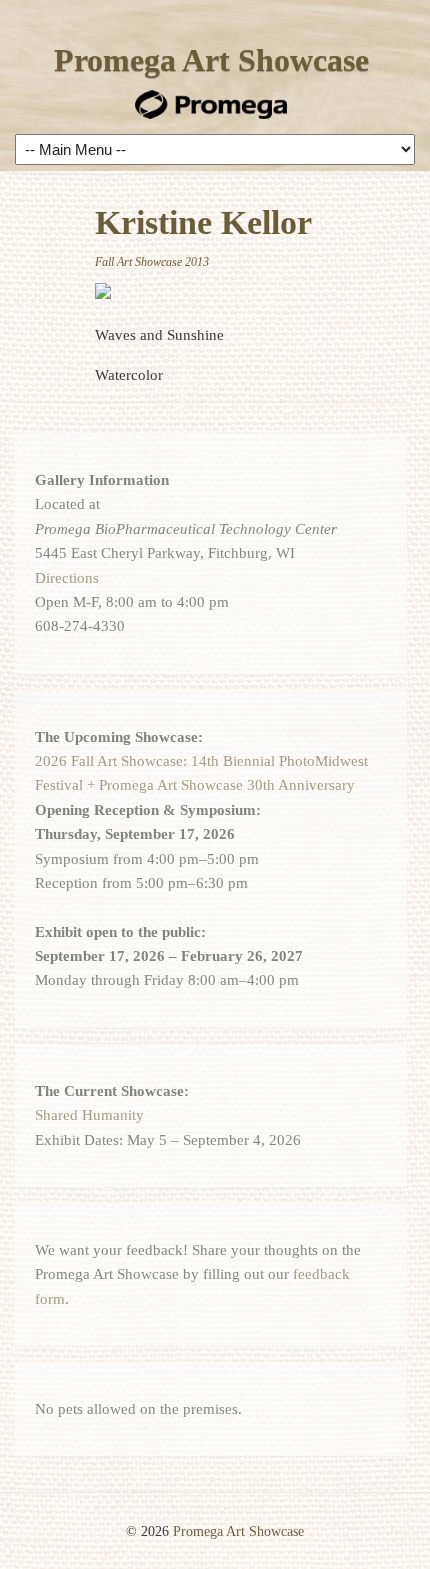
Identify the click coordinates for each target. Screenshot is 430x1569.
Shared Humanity (89, 1115)
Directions (67, 578)
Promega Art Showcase (211, 60)
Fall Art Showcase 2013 (152, 262)
